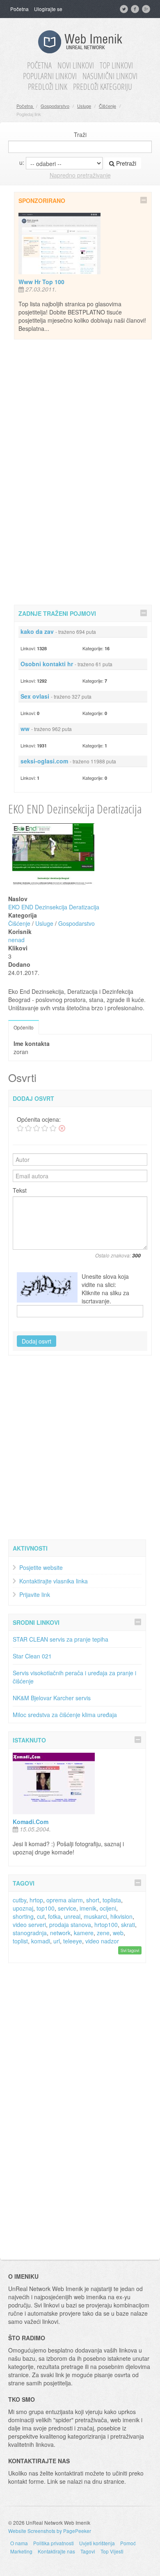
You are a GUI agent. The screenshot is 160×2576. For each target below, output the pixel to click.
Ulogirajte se (48, 9)
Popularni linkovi (50, 76)
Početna (19, 9)
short (93, 1900)
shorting (23, 1916)
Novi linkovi (76, 66)
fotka (54, 1916)
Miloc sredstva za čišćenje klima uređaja (65, 1715)
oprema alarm (65, 1900)
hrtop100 (106, 1925)
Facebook (136, 9)
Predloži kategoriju (103, 87)
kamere (84, 1933)
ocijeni (108, 1908)
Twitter (125, 9)
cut (41, 1916)
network (60, 1933)
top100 (46, 1908)
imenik (88, 1908)
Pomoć (128, 2543)
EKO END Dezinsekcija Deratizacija (54, 907)
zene (103, 1933)
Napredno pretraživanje (80, 175)
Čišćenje (107, 106)
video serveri (29, 1925)
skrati (128, 1925)
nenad (16, 940)
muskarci (95, 1916)
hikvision (121, 1916)
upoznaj (23, 1908)
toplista (112, 1900)
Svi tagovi (130, 1950)
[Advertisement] (83, 471)
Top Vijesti (112, 2551)
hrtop (36, 1900)
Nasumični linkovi (110, 76)
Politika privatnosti (54, 2543)
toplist (20, 1941)
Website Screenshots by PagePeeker (50, 2531)
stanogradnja (30, 1933)
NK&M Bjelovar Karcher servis (52, 1698)
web (118, 1933)
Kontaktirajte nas (56, 2551)
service (67, 1908)
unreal (72, 1916)
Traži (80, 134)
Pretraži (125, 163)
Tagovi (88, 2551)
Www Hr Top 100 (41, 282)
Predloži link (48, 87)
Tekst (20, 1190)
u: (22, 162)
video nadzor (102, 1941)
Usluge (84, 106)
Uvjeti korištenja (97, 2543)
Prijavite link (35, 1594)
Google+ (147, 9)
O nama (19, 2543)
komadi (41, 1941)
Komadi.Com (31, 1822)
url (57, 1941)
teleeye (73, 1941)
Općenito (24, 1027)
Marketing (21, 2551)
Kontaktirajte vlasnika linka (54, 1581)
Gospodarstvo (55, 106)
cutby (19, 1900)
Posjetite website (41, 1567)
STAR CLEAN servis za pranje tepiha (61, 1639)
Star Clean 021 (32, 1656)
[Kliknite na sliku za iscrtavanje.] (47, 1287)
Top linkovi (116, 66)
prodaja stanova (70, 1925)
